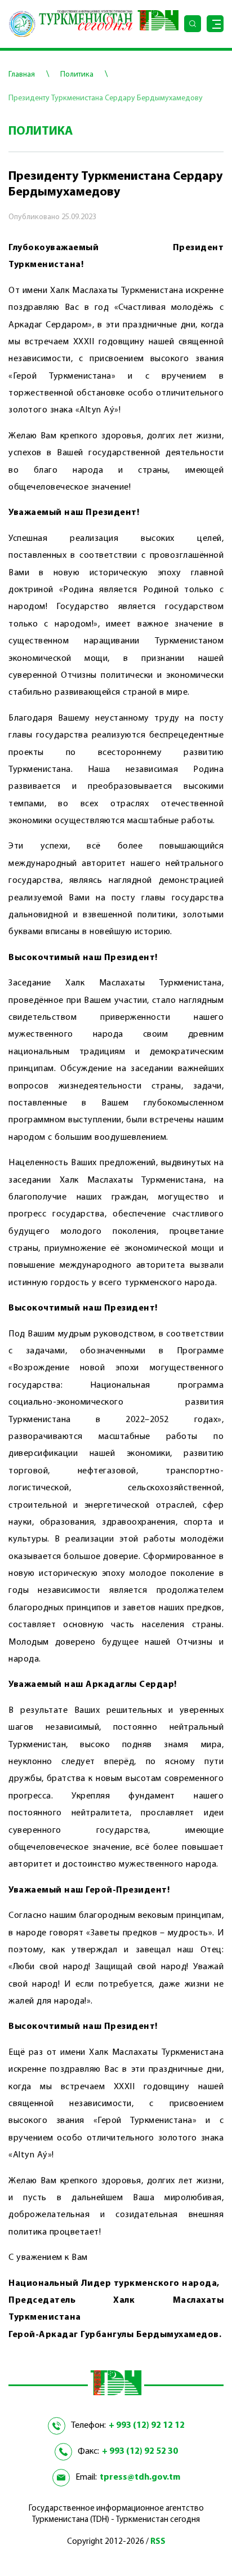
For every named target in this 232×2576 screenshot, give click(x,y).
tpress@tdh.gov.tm (140, 2477)
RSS (158, 2542)
